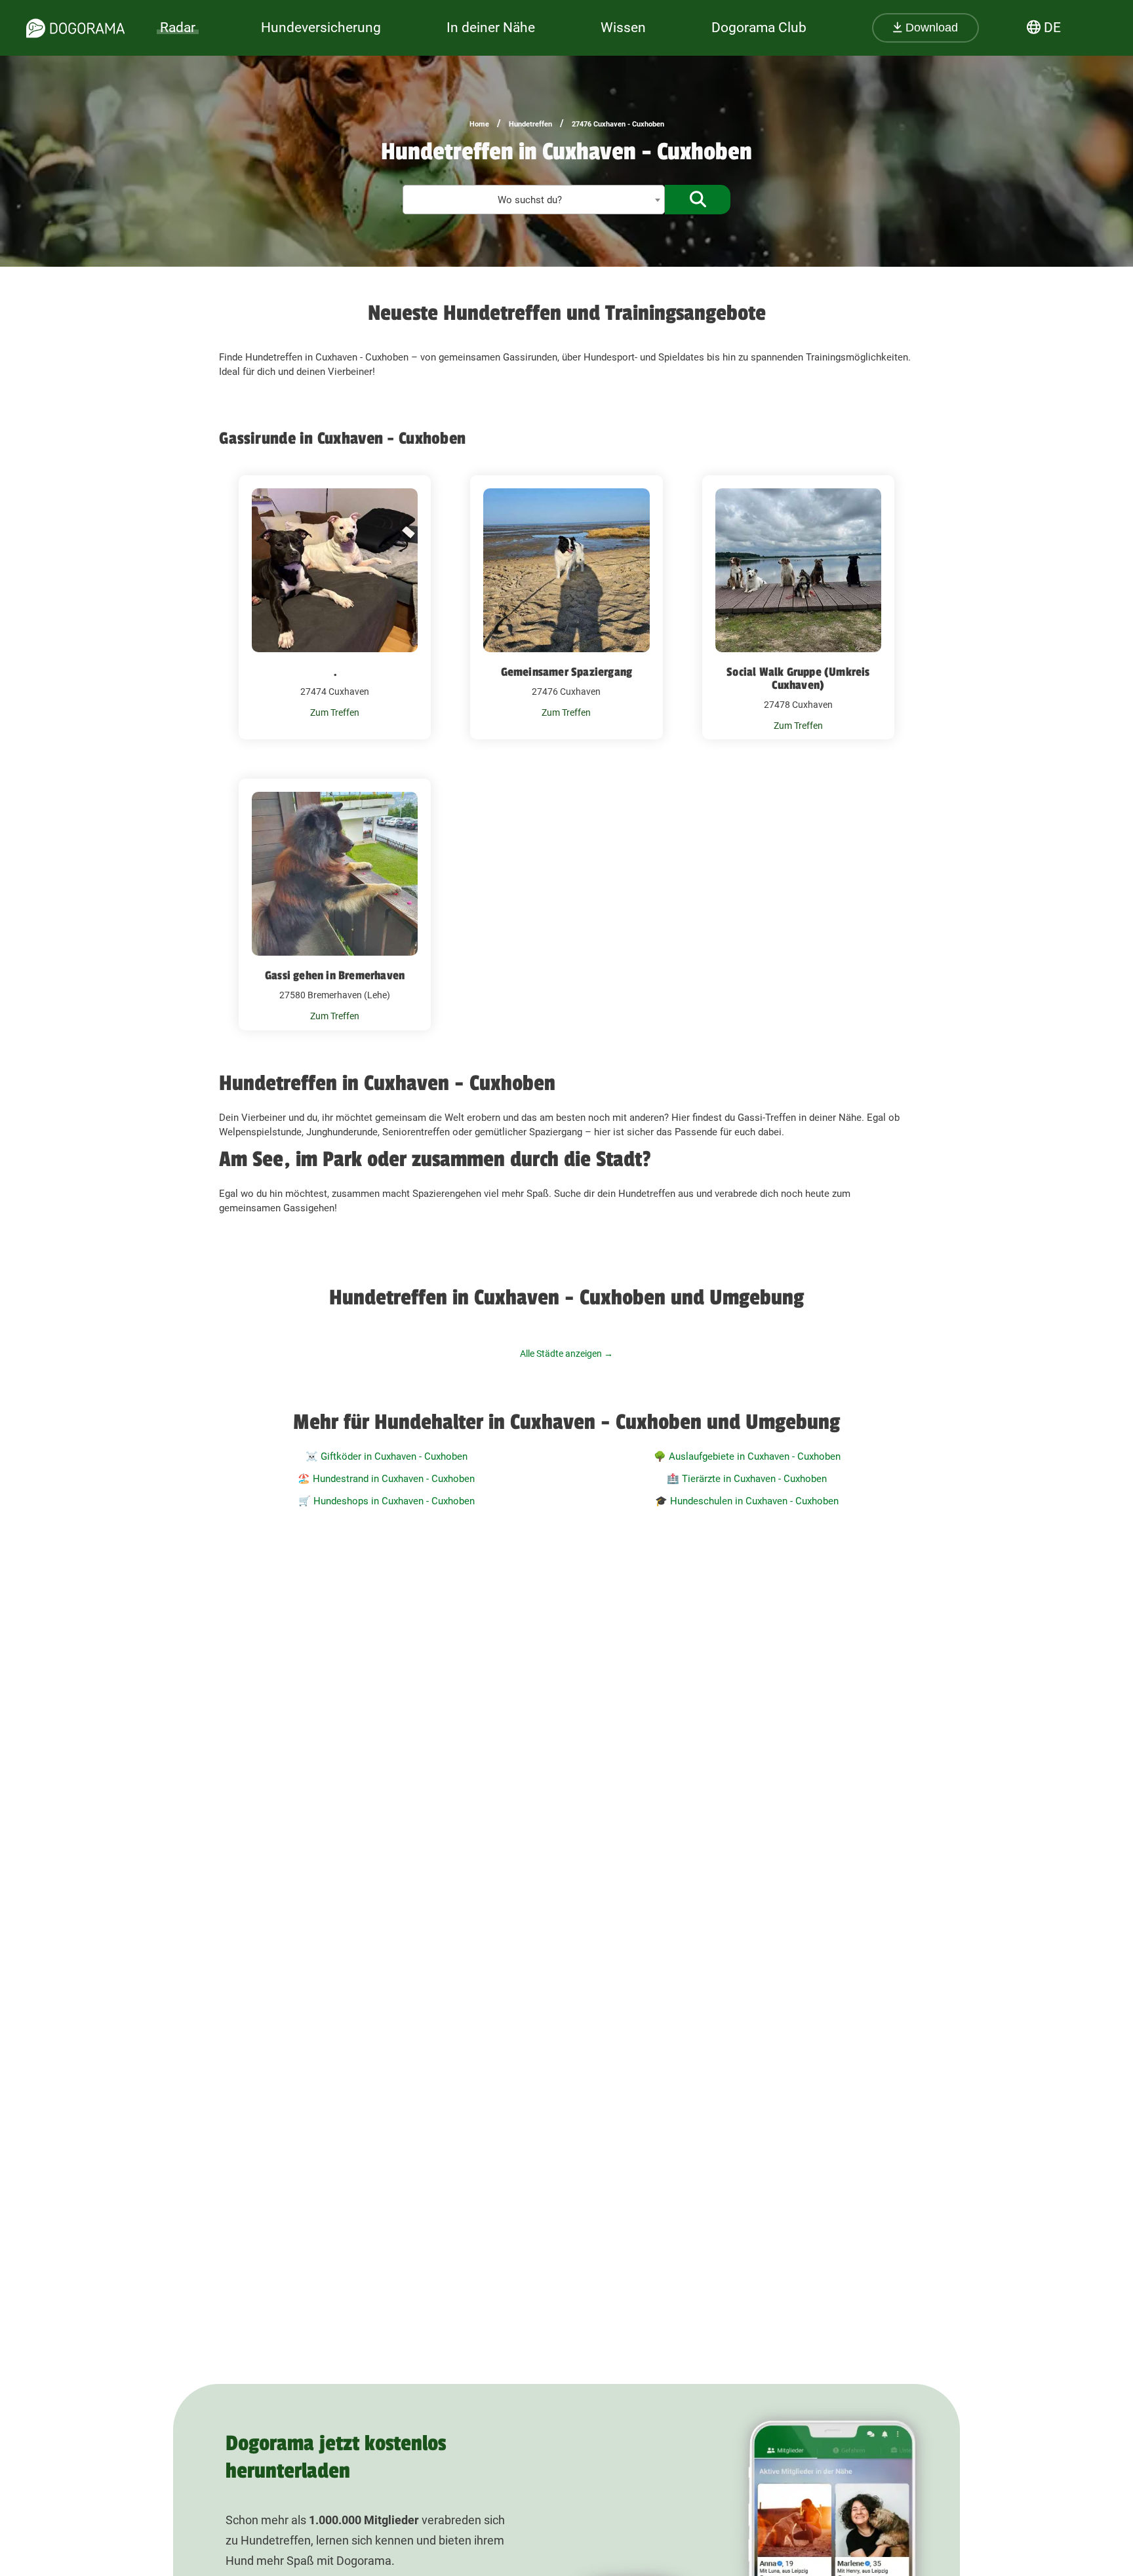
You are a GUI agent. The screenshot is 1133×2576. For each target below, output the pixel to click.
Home (479, 124)
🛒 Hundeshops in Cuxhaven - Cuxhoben (387, 1501)
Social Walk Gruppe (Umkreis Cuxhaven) (798, 678)
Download (930, 28)
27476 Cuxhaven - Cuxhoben (618, 124)
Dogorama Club (759, 28)
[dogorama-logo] (75, 28)
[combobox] (534, 200)
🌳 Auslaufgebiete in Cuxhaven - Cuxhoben (747, 1456)
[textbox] (534, 200)
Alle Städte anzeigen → (566, 1354)
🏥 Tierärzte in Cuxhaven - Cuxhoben (747, 1479)
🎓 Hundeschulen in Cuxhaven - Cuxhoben (747, 1501)
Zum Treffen (335, 712)
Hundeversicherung (321, 28)
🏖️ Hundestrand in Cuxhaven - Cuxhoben (386, 1479)
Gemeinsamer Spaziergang (567, 672)
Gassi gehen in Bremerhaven (335, 975)
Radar (178, 28)
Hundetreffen (530, 124)
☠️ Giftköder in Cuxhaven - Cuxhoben (387, 1456)
